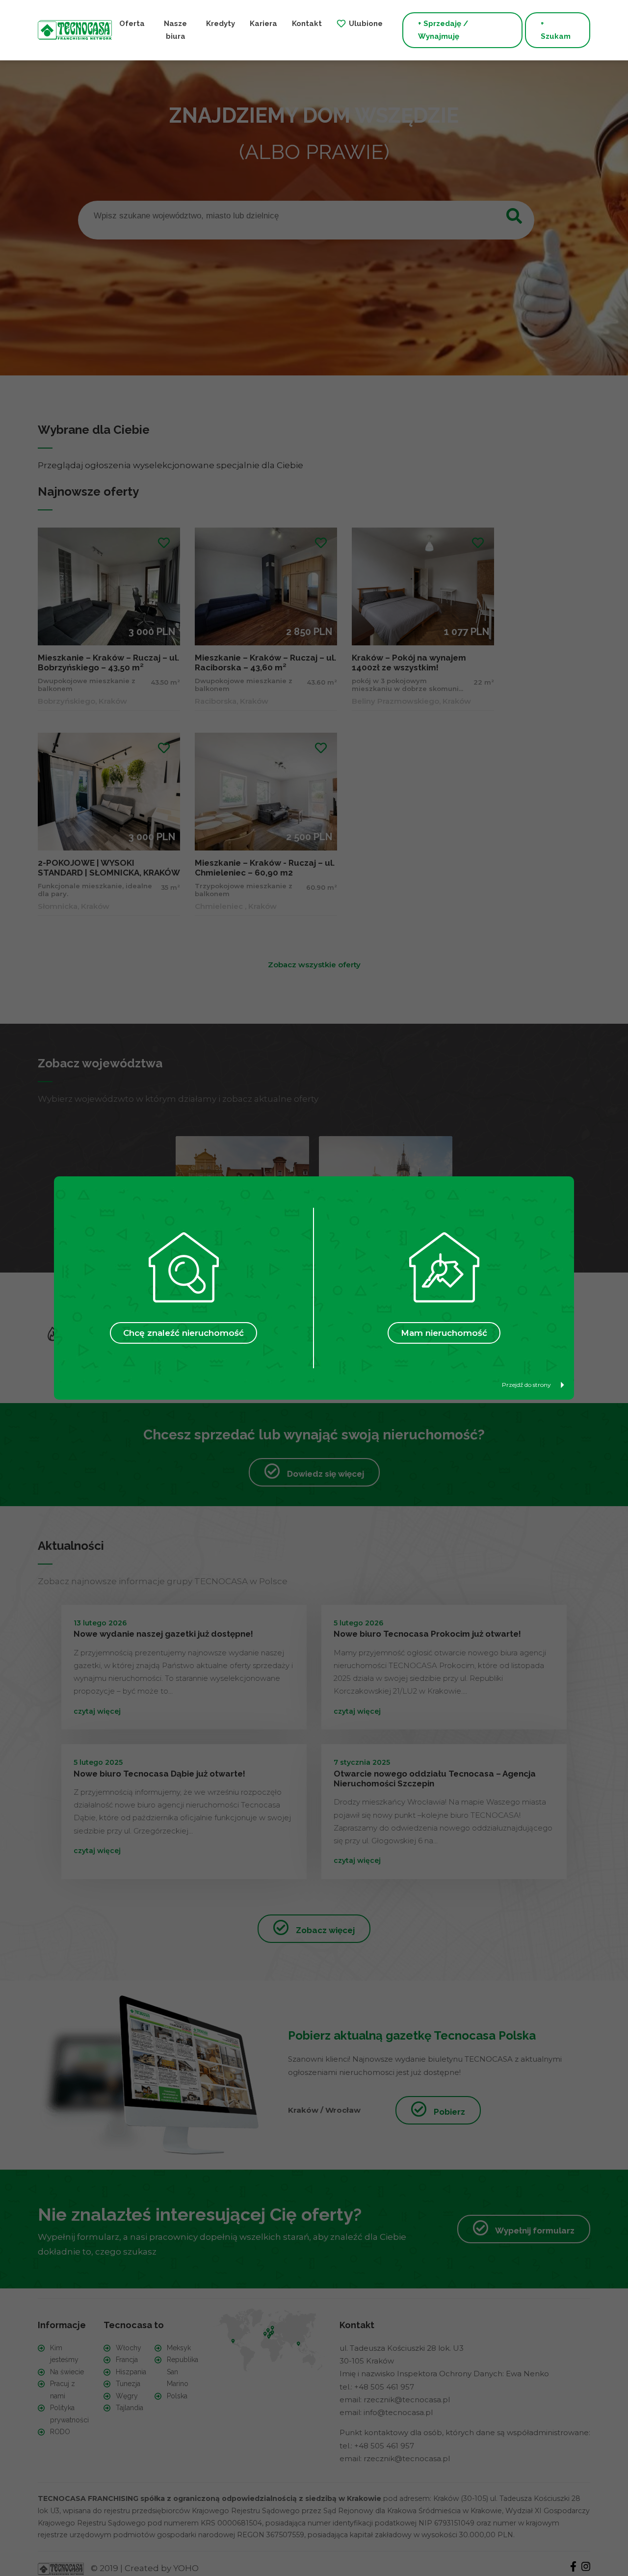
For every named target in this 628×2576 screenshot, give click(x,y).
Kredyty (221, 24)
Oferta (132, 24)
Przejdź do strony (526, 1385)
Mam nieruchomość (444, 1333)
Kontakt (307, 24)
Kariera (263, 24)
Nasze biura (175, 30)
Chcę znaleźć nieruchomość (183, 1333)
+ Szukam (556, 30)
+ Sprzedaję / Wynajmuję (443, 30)
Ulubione (366, 24)
